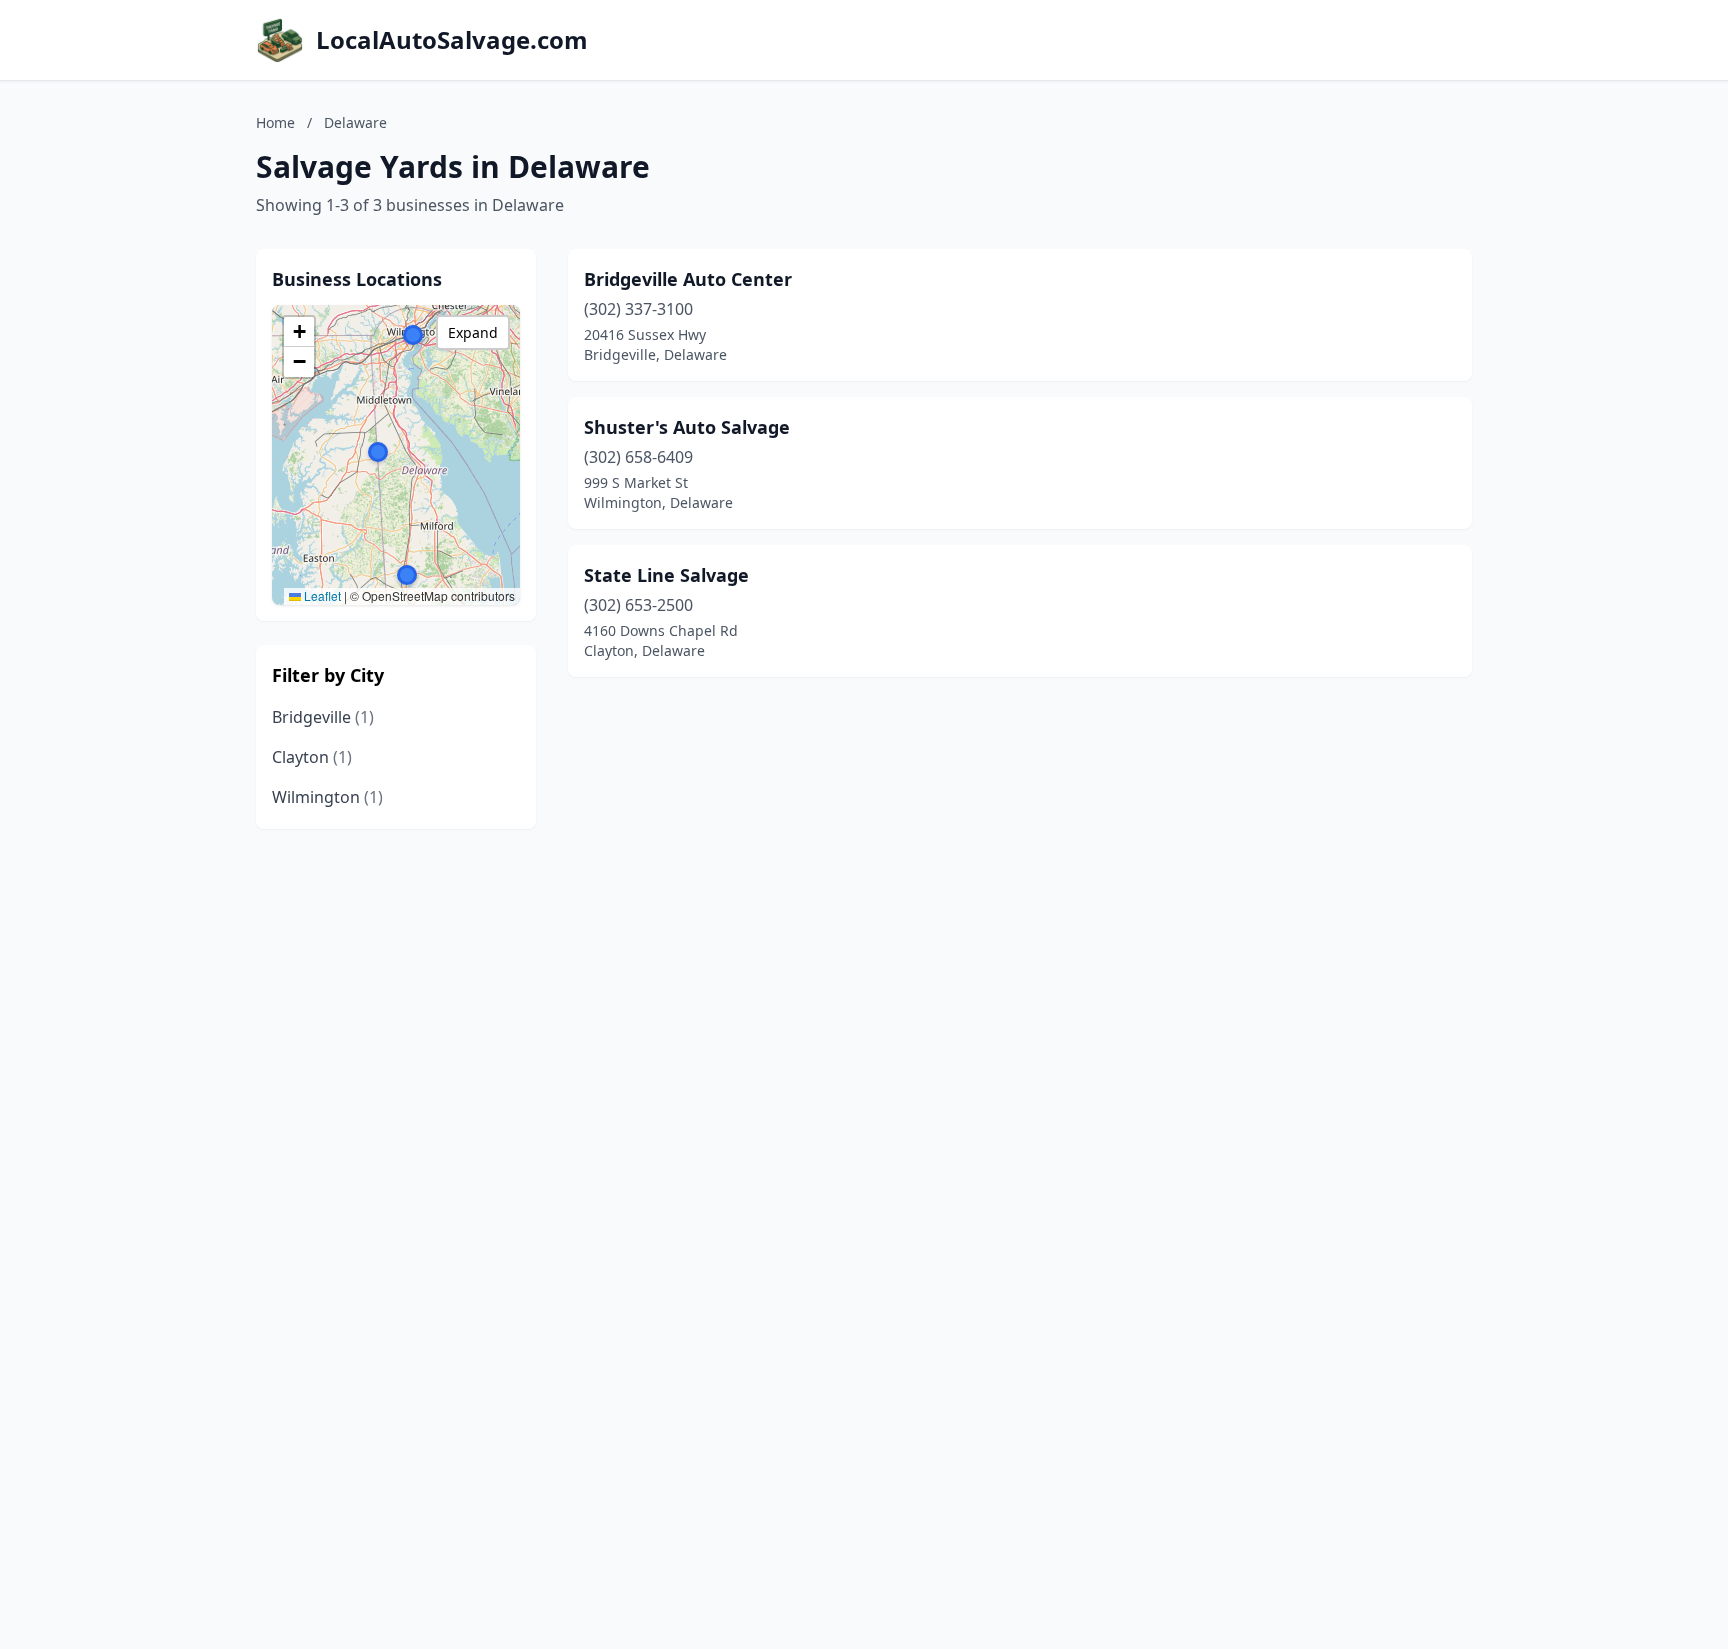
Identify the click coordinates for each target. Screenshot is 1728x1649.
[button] (407, 575)
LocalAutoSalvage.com (452, 40)
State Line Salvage (666, 575)
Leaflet (321, 595)
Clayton (312, 757)
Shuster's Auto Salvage (687, 427)
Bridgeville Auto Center (688, 279)
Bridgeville (323, 717)
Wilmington (327, 797)
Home (275, 122)
